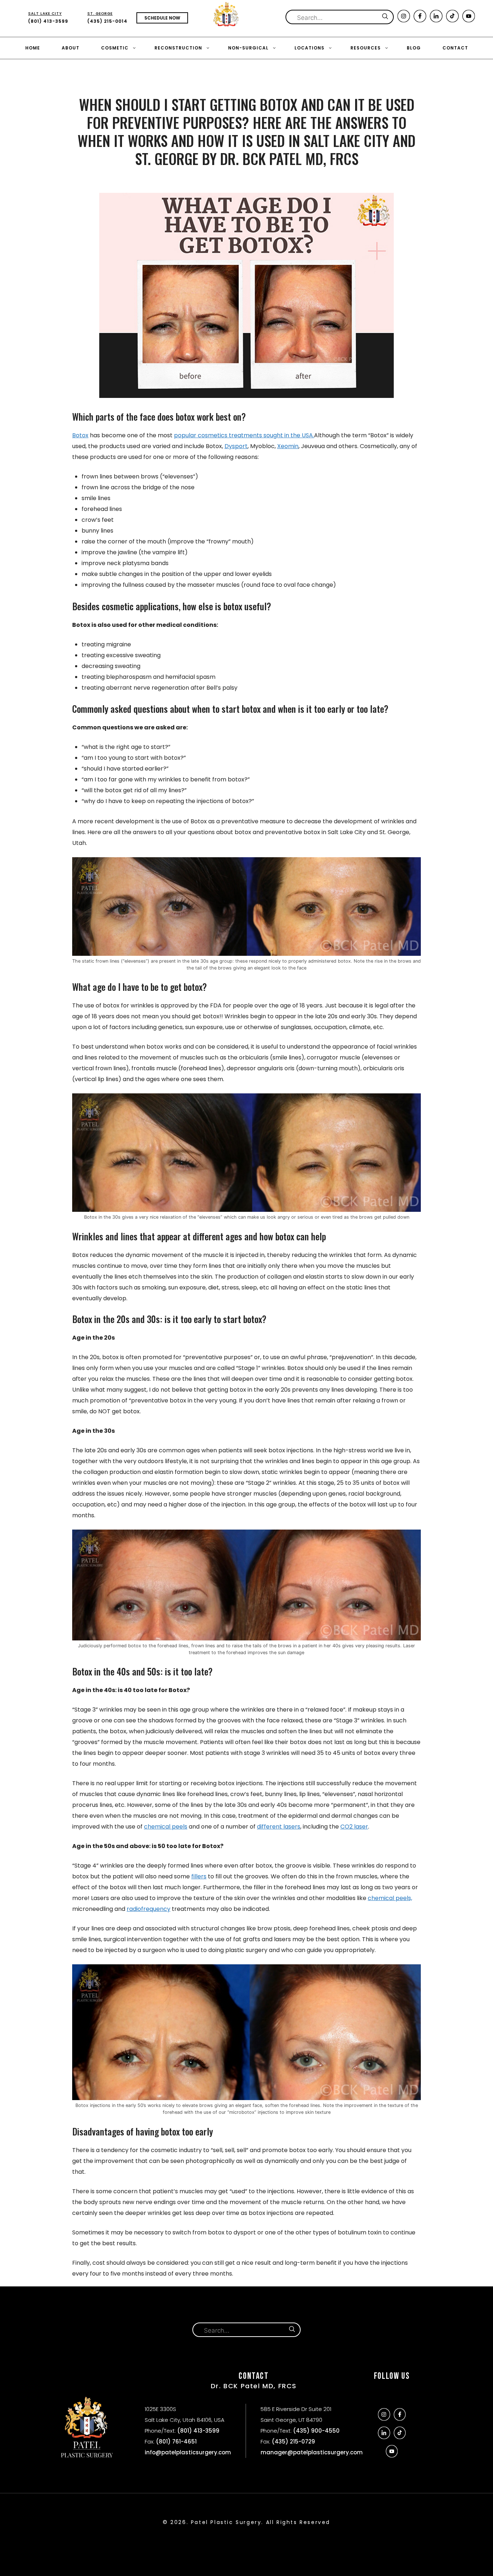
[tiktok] (452, 20)
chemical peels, (390, 1898)
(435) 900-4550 (316, 2431)
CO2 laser (354, 1827)
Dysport (236, 446)
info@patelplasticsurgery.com (188, 2452)
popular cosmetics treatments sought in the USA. (244, 435)
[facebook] (420, 20)
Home (33, 48)
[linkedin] (436, 20)
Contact (455, 48)
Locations (309, 48)
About (71, 48)
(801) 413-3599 (48, 18)
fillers (199, 1876)
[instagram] (404, 20)
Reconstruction (178, 48)
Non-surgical (248, 48)
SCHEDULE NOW (162, 18)
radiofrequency (149, 1909)
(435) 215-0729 (293, 2441)
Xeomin (288, 446)
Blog (414, 48)
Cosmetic (115, 48)
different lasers (279, 1827)
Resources (366, 48)
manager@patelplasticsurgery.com (312, 2452)
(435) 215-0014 (107, 18)
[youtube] (469, 20)
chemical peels (166, 1827)
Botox (80, 435)
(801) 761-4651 (176, 2441)
